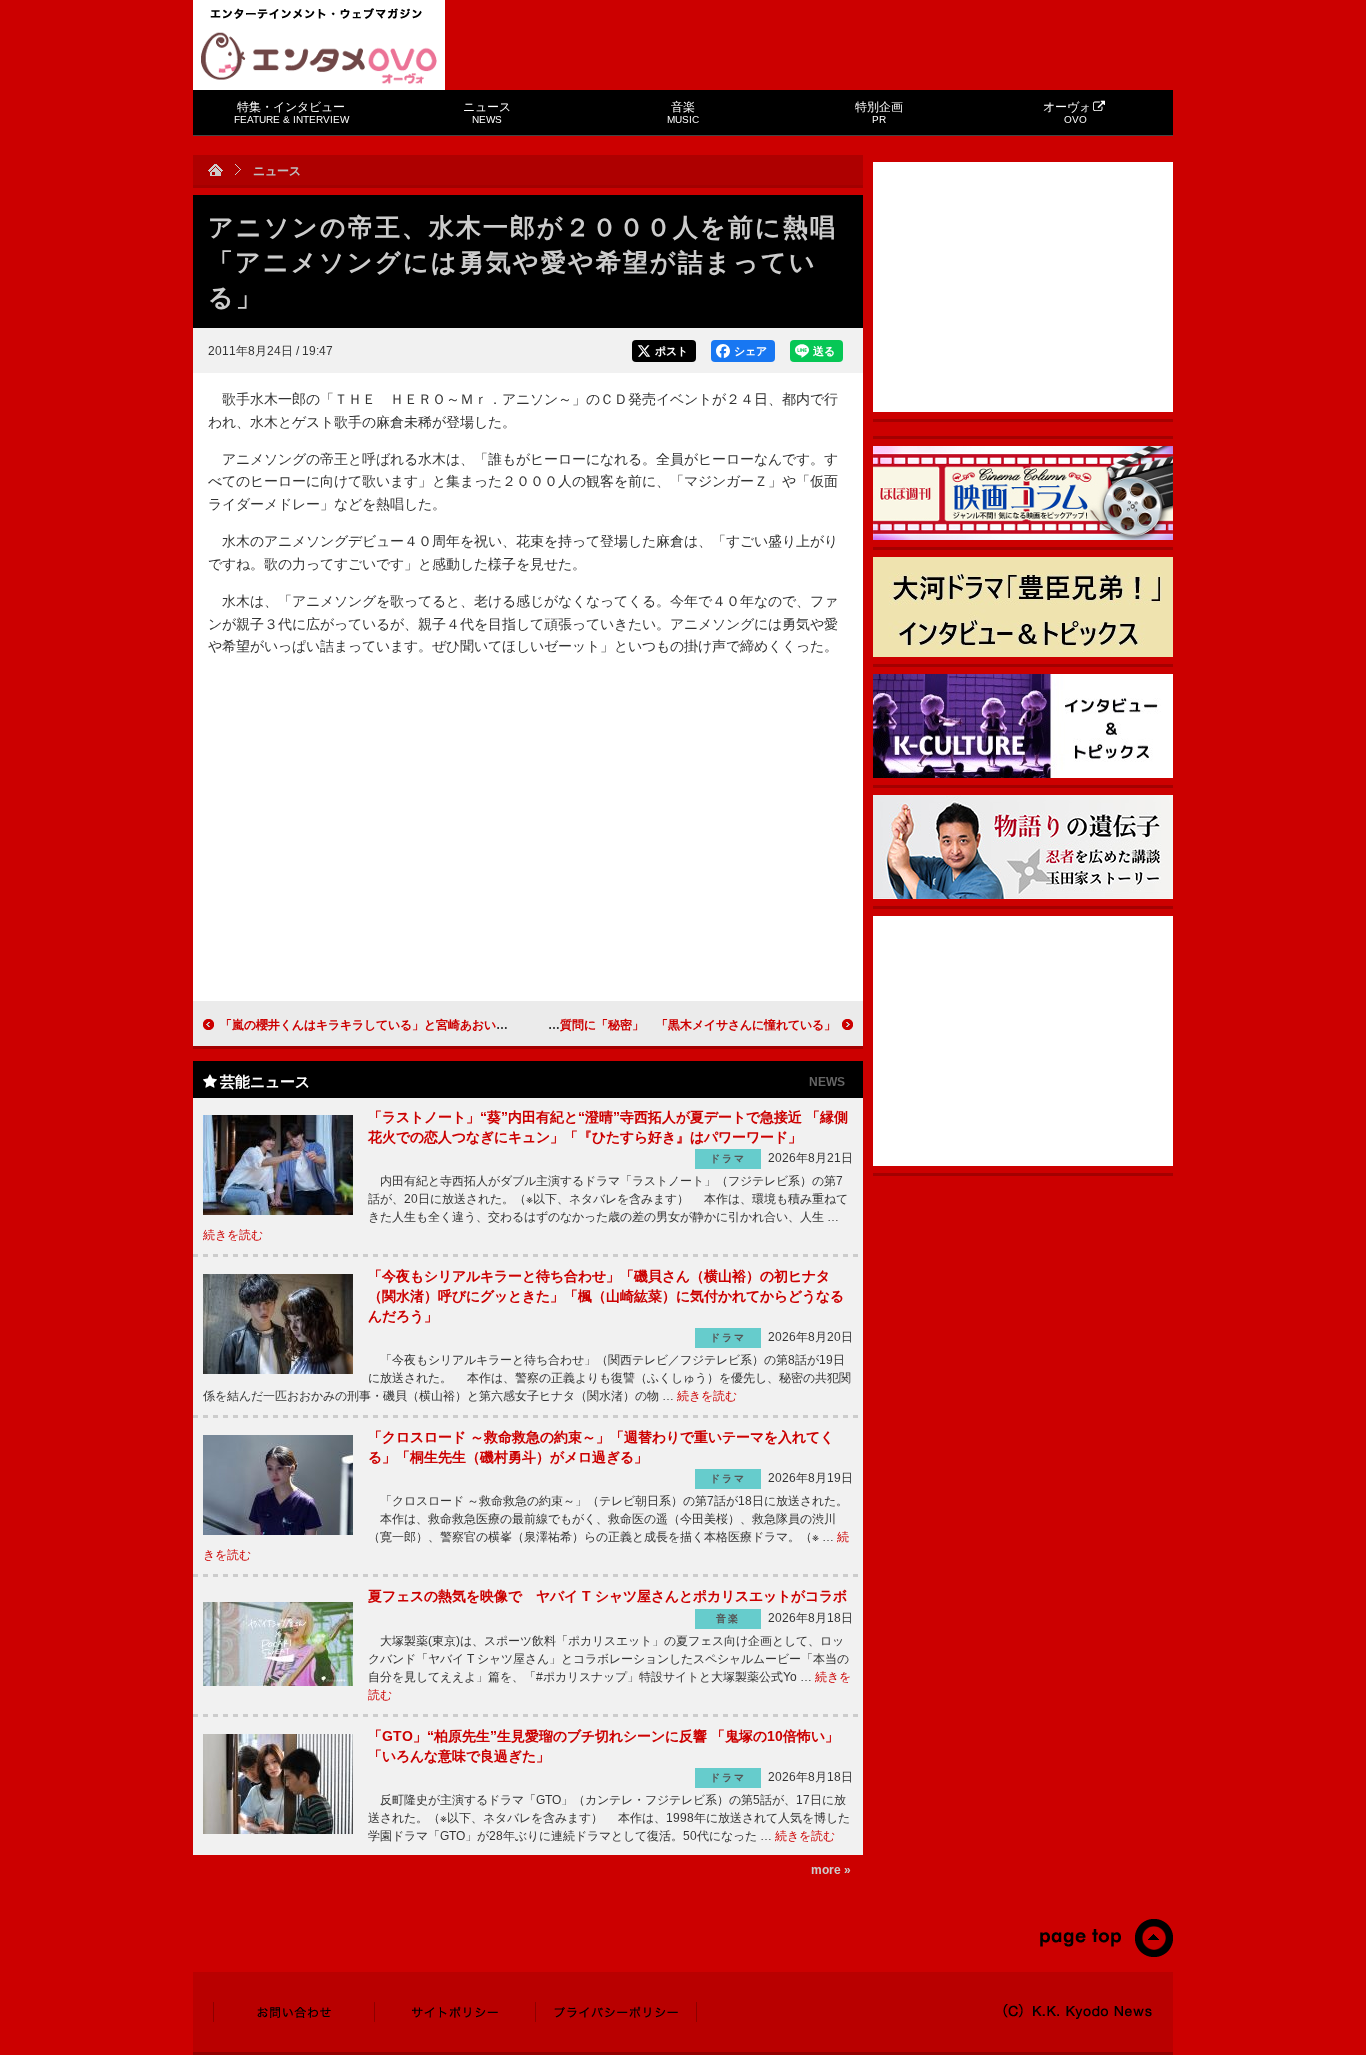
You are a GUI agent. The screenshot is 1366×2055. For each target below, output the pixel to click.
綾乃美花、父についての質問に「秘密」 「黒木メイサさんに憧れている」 (632, 1025)
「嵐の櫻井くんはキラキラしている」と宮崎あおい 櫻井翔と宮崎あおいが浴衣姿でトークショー (484, 1025)
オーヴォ (1067, 112)
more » (831, 1870)
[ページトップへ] (1105, 1953)
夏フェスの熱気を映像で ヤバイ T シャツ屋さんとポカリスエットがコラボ (607, 1596)
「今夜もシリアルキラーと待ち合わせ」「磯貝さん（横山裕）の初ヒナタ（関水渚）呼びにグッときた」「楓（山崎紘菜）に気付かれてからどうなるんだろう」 (606, 1295)
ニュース (487, 112)
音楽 (683, 112)
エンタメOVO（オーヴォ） (319, 58)
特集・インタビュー (291, 112)
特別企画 (879, 112)
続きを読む (233, 1235)
